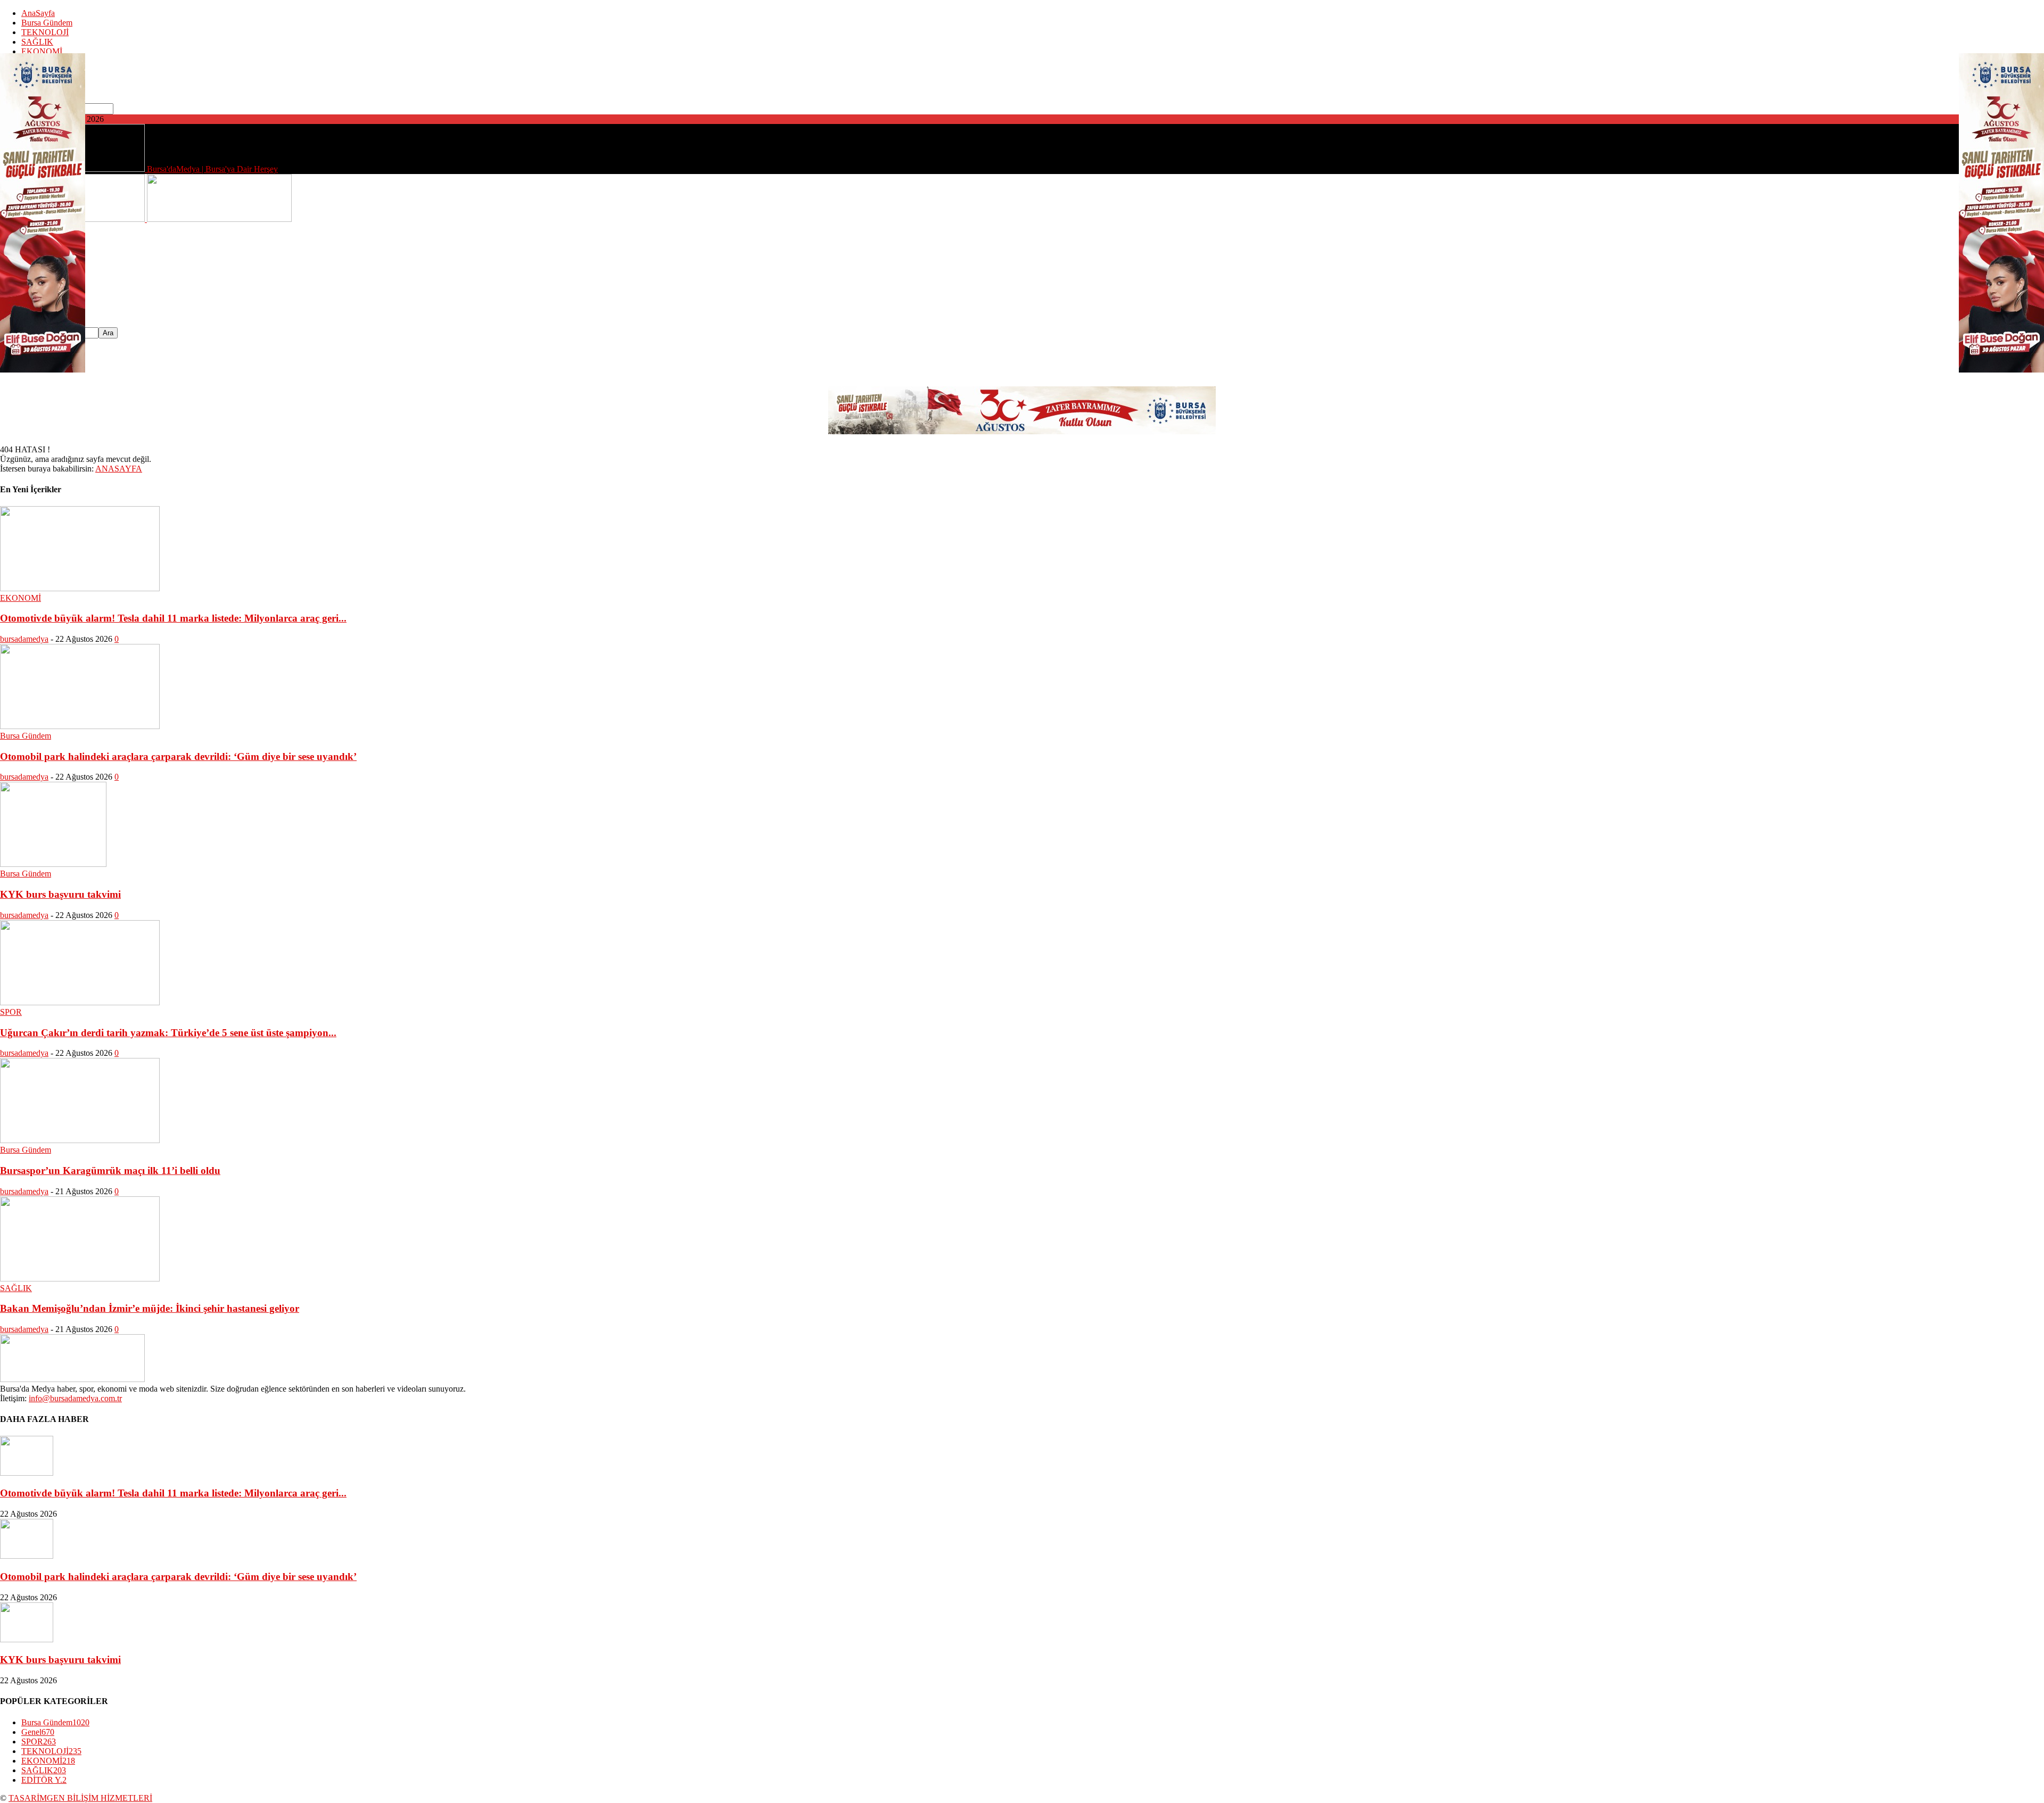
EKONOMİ (42, 51)
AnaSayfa (38, 13)
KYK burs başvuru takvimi (60, 894)
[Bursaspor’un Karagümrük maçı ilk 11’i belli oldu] (80, 1140)
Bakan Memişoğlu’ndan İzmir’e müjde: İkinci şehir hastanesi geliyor (150, 1308)
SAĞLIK (37, 42)
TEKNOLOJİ (45, 32)
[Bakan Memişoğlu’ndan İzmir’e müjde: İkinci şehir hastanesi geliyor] (80, 1279)
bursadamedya (24, 639)
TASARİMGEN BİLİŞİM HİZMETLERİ (80, 1798)
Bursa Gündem (47, 23)
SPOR (11, 1012)
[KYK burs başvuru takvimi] (53, 864)
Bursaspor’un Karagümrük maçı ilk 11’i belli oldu (110, 1171)
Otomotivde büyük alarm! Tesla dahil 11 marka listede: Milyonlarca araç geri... (173, 618)
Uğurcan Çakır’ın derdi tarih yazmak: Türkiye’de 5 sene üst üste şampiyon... (168, 1033)
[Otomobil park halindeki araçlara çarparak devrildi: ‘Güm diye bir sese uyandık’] (80, 726)
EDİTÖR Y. (44, 1780)
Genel (38, 1732)
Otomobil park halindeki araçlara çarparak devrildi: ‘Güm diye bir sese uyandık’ (178, 756)
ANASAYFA (119, 469)
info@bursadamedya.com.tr (75, 1398)
